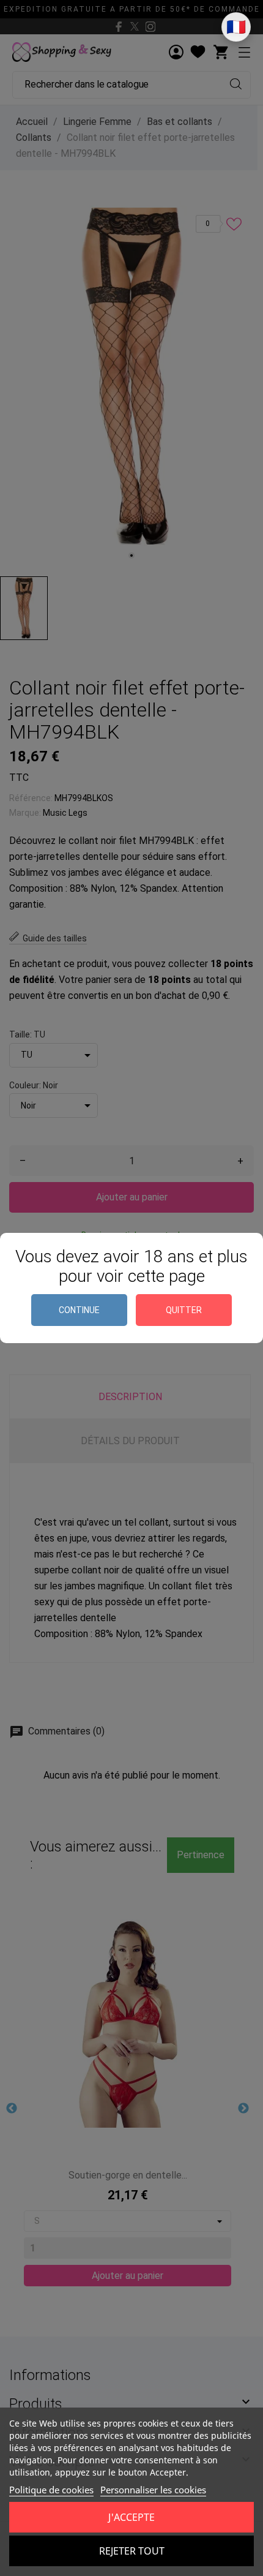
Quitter (184, 1310)
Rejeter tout (132, 2551)
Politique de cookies (51, 2490)
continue (79, 1310)
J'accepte (131, 2517)
